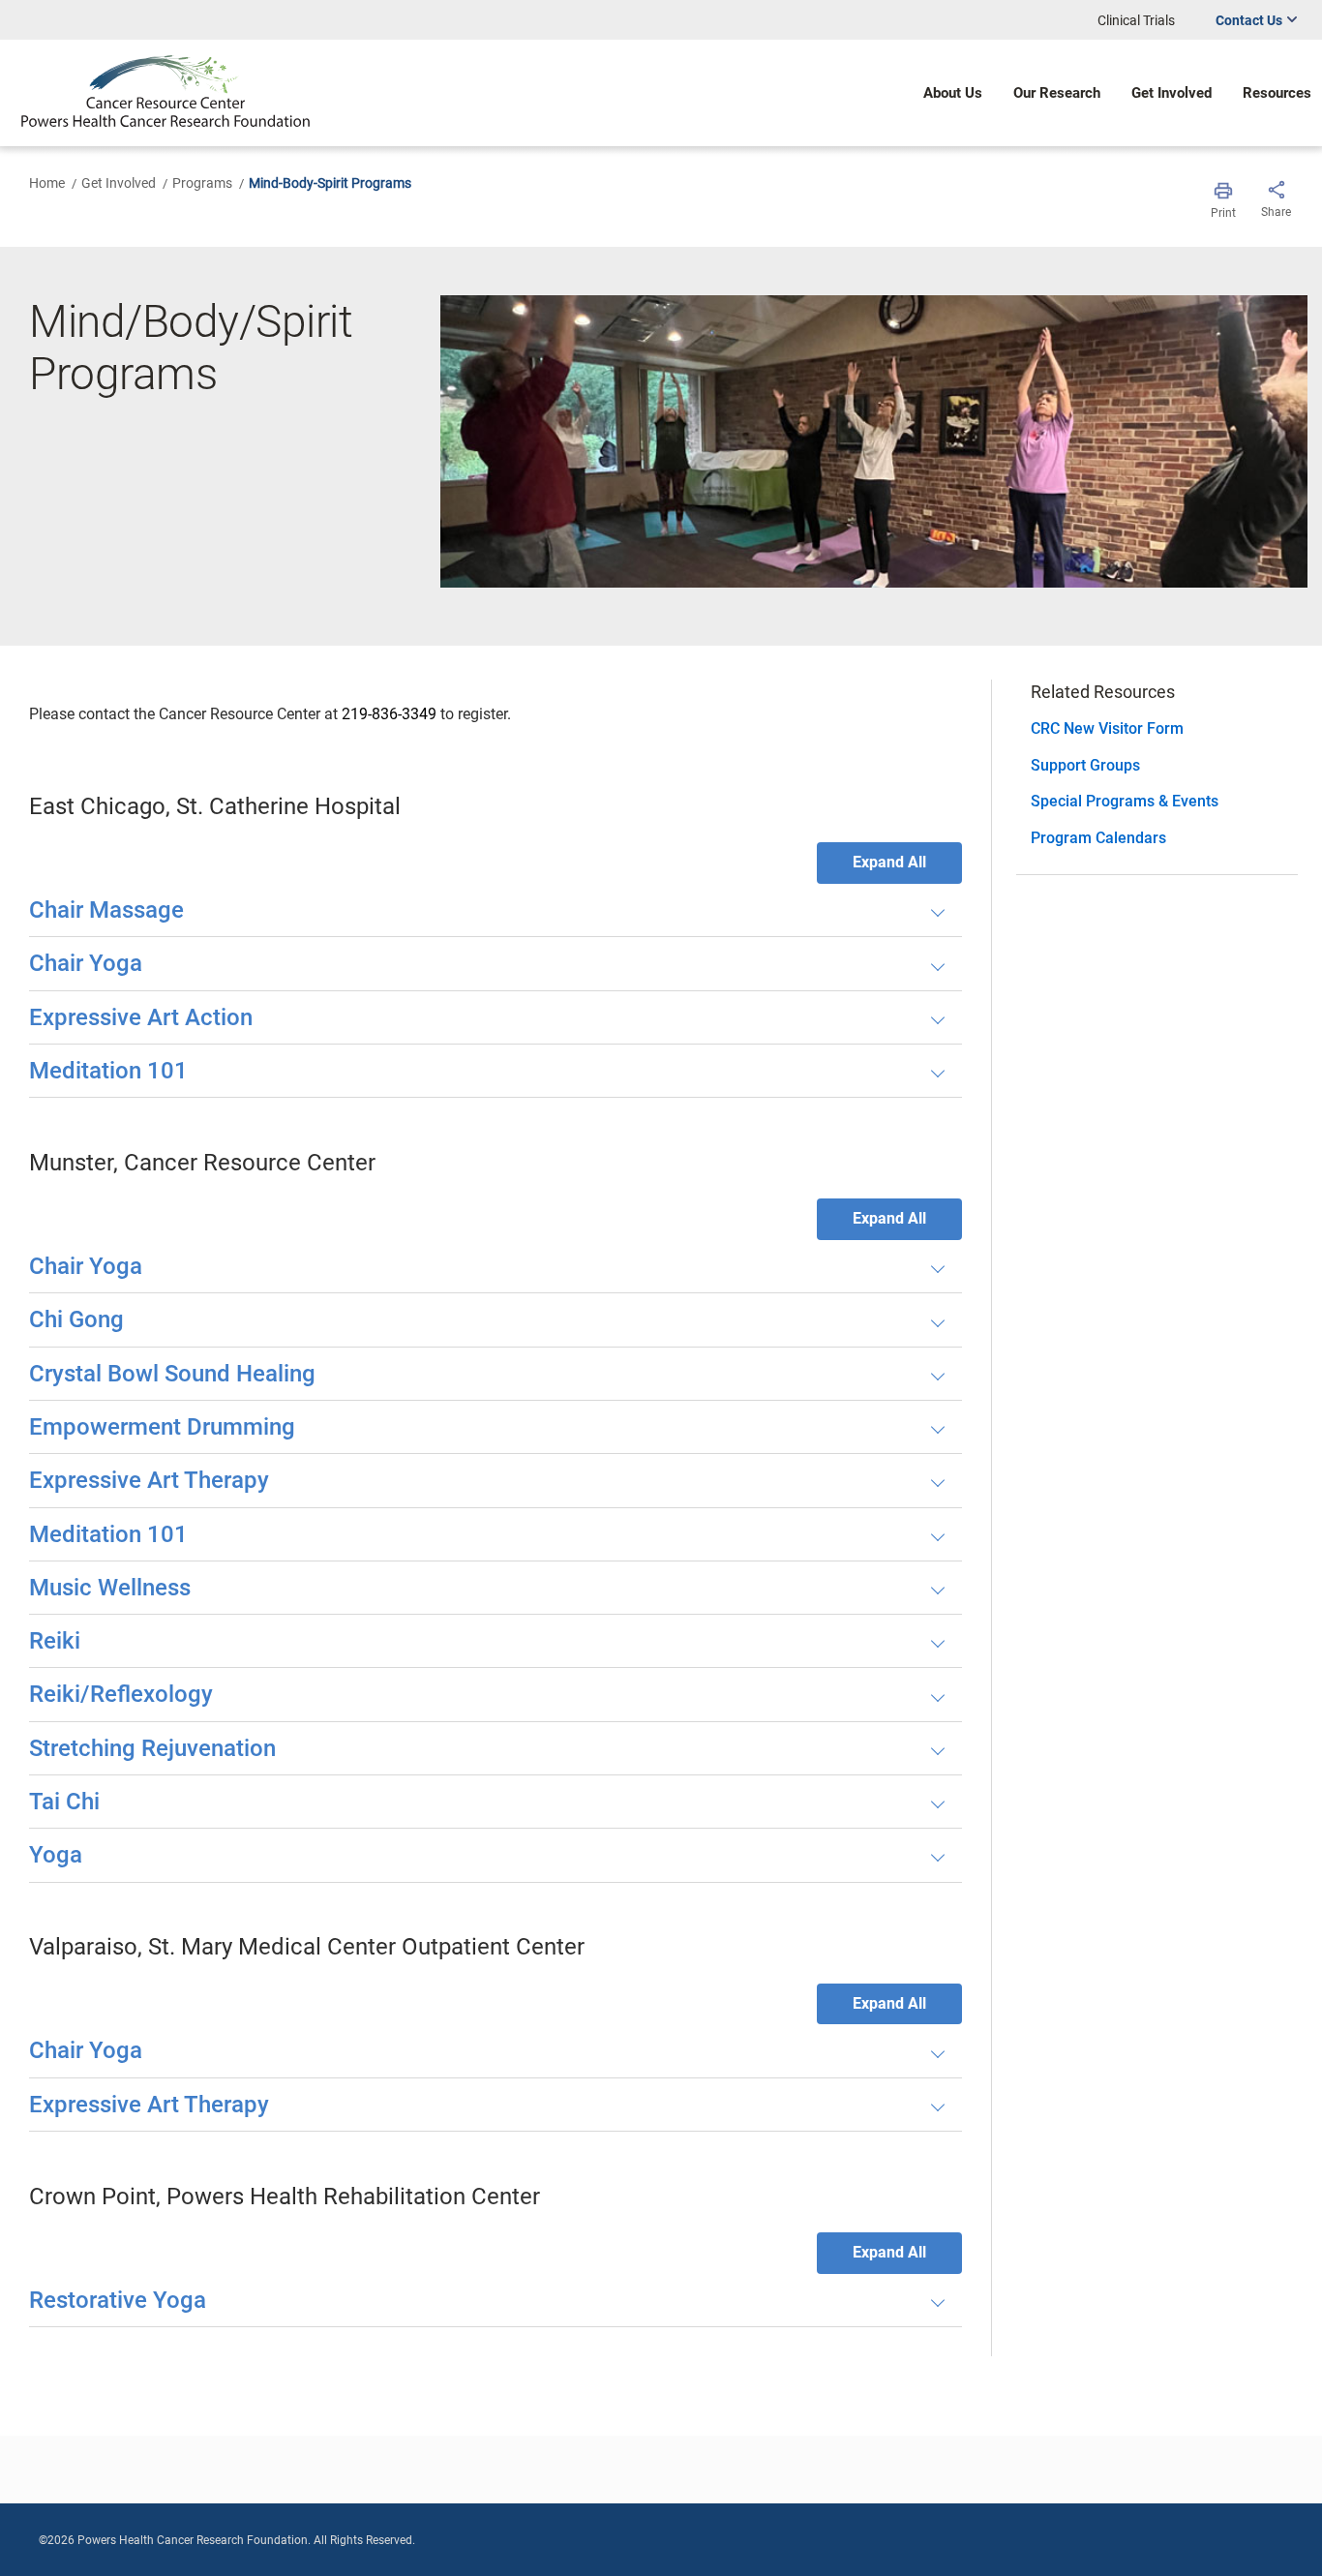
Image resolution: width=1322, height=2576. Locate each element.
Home (47, 183)
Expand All (889, 862)
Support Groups (1085, 765)
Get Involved (119, 183)
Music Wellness (110, 1588)
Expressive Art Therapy (149, 1480)
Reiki (55, 1641)
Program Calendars (1098, 838)
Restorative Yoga (118, 2300)
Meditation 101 (108, 1071)
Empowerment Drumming (162, 1427)
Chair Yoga (86, 963)
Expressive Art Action (141, 1017)
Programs (202, 183)
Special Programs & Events (1125, 801)
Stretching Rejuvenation (152, 1748)
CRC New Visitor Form (1107, 728)
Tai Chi (64, 1802)
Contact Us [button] (1249, 20)
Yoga (56, 1855)
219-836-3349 (389, 714)
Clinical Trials (1136, 20)
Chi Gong (76, 1319)
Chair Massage (106, 910)
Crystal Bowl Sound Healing (172, 1374)
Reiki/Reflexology (121, 1694)
